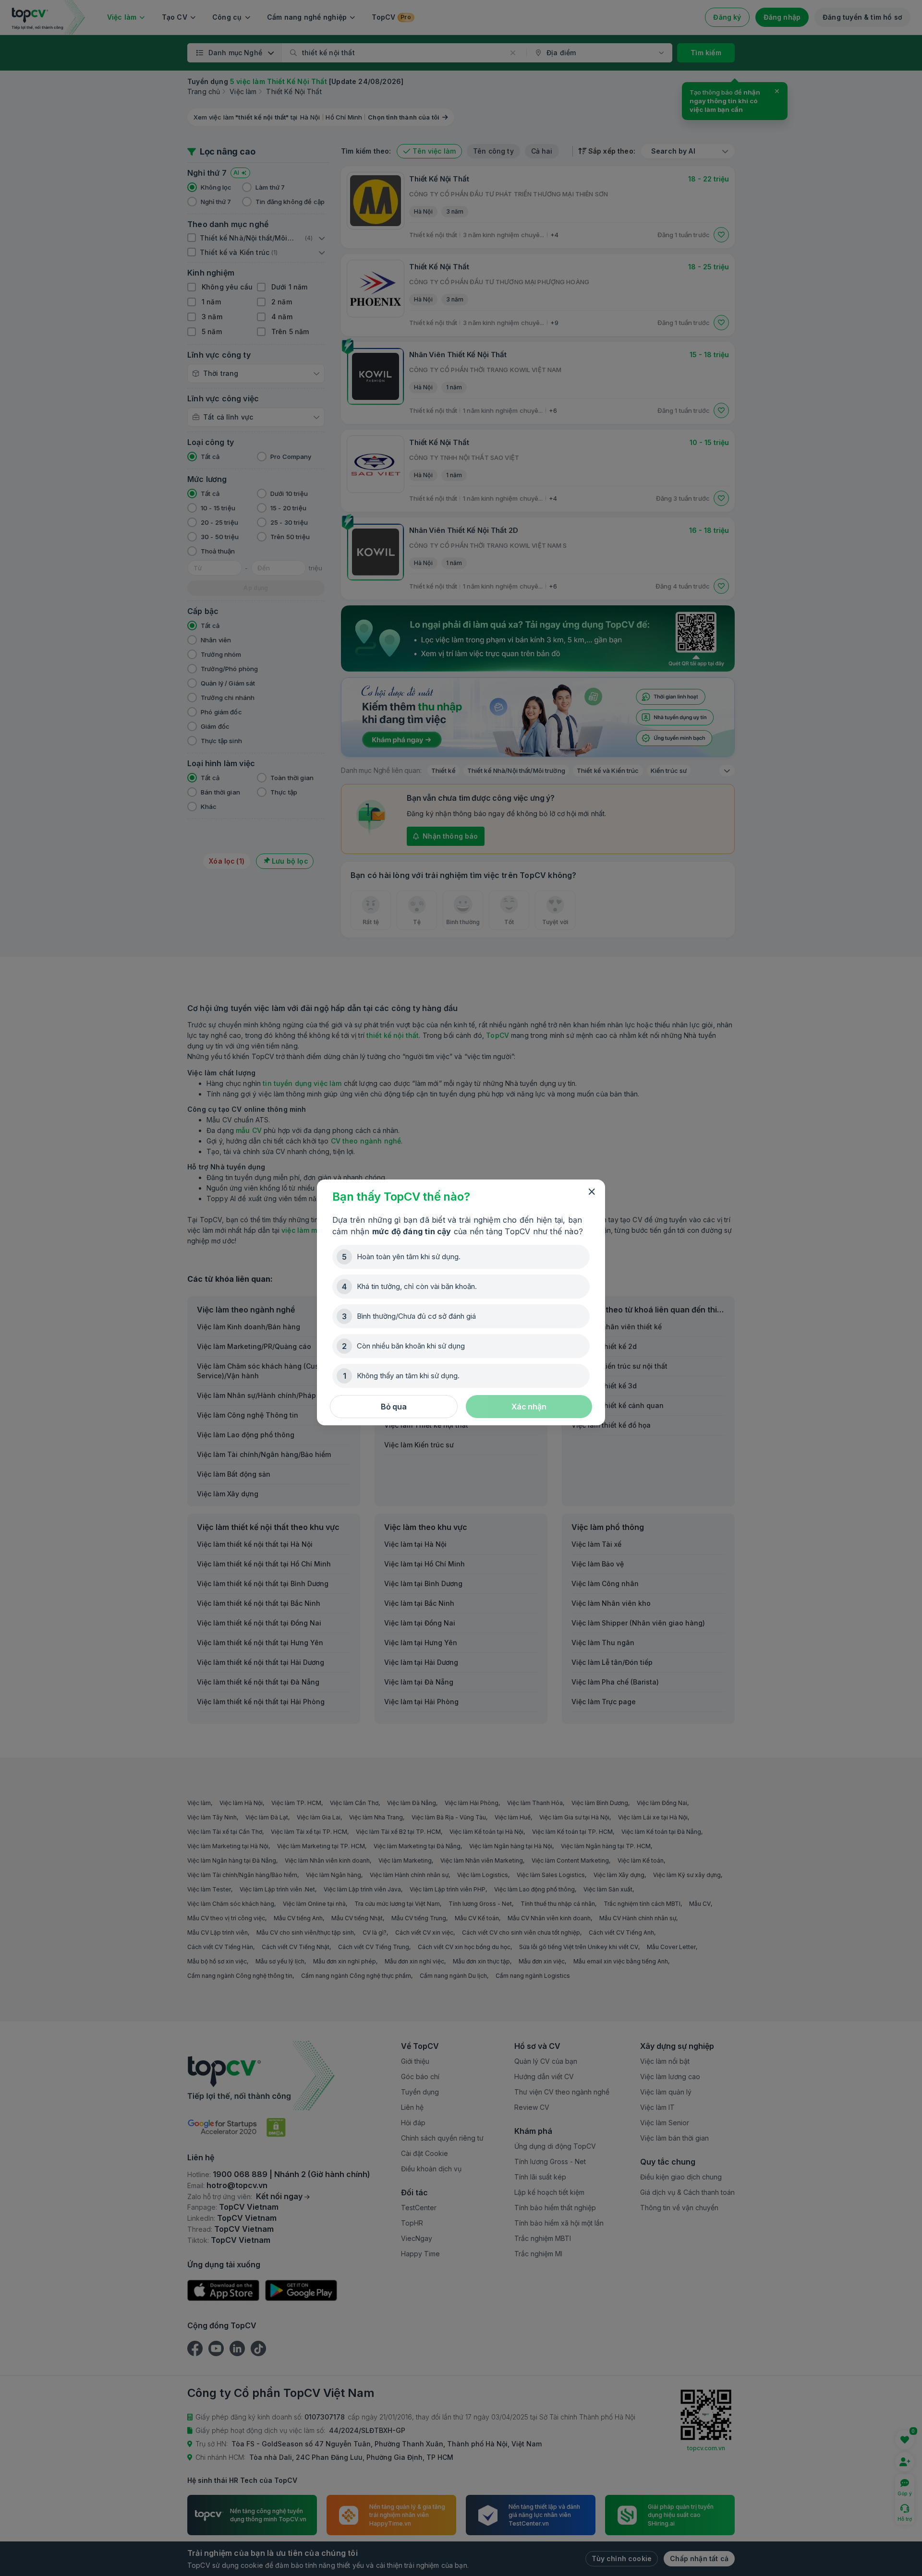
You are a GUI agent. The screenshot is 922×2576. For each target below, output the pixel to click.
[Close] (592, 1192)
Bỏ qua (394, 1407)
